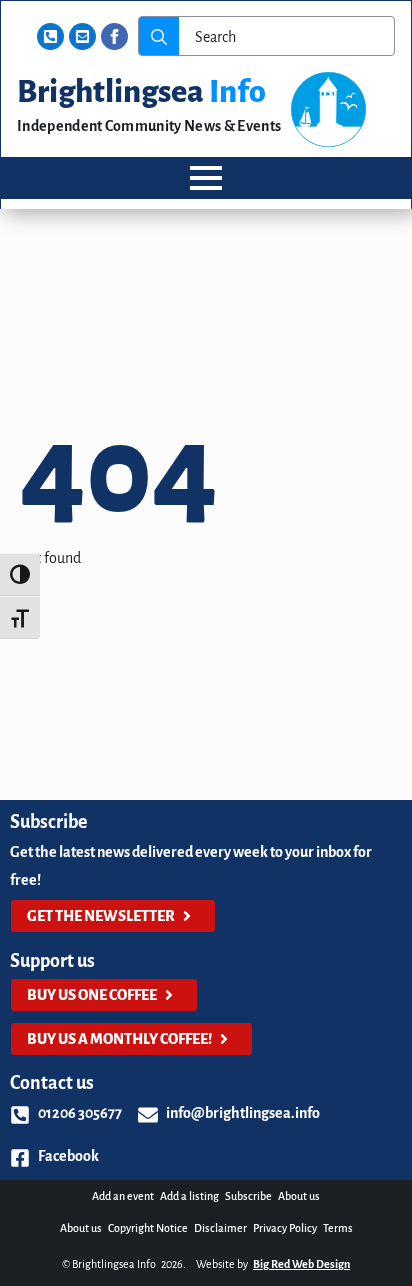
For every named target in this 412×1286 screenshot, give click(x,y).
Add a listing (189, 1196)
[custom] (50, 36)
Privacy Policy (285, 1228)
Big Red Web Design (301, 1264)
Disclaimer (220, 1228)
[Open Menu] (206, 178)
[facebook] (114, 36)
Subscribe (248, 1196)
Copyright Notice (148, 1228)
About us (299, 1196)
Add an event (123, 1196)
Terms (338, 1228)
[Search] (159, 37)
